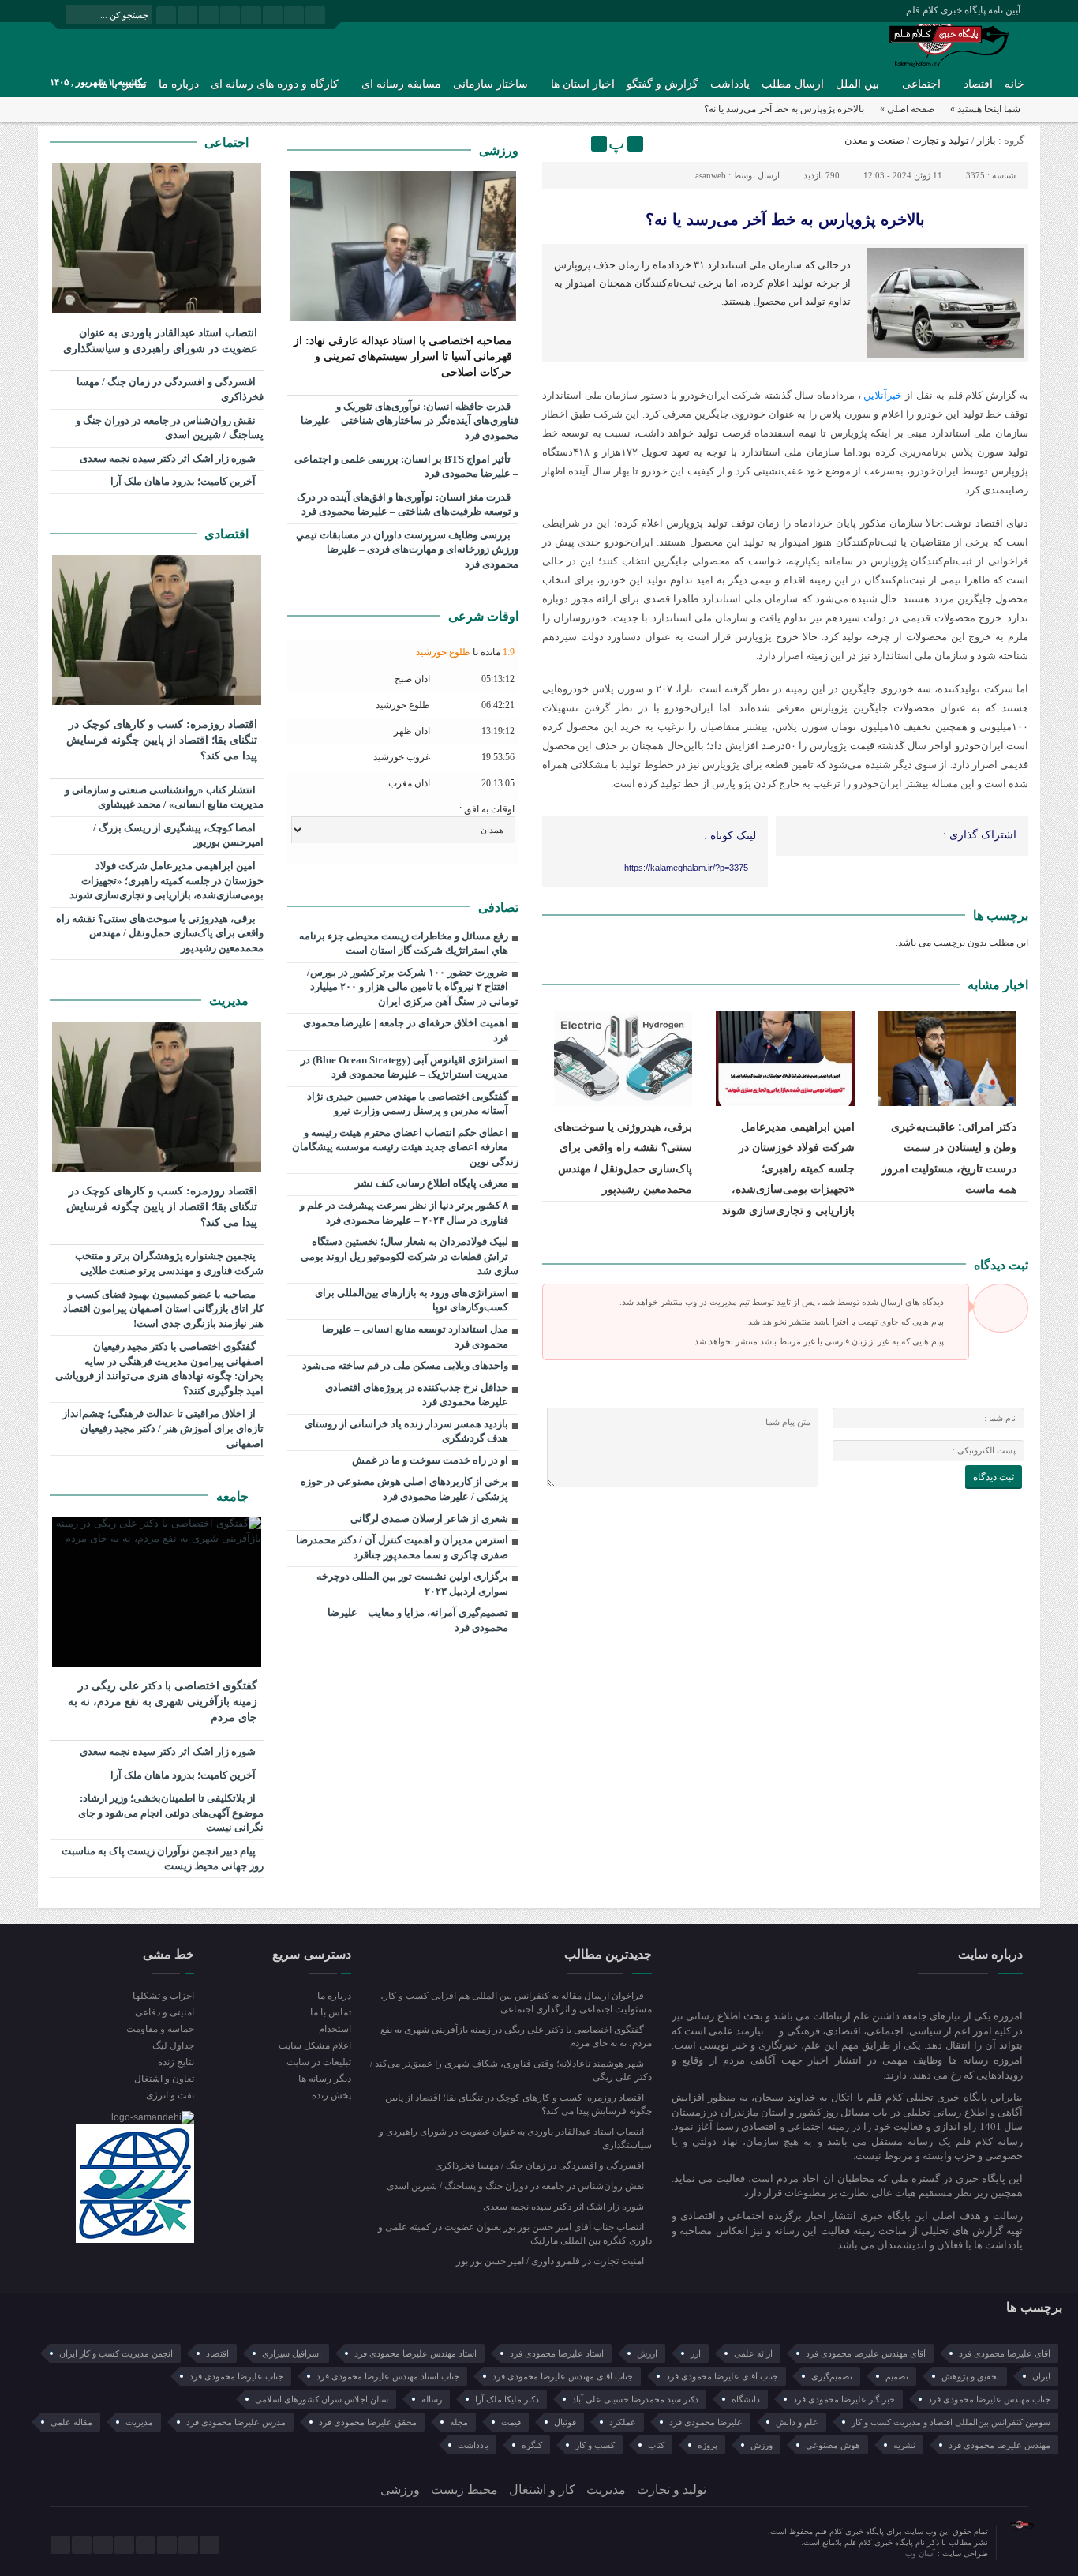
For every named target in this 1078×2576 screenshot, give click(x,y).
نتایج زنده (176, 2062)
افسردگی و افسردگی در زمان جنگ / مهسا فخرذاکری (170, 389)
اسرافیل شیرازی (292, 2353)
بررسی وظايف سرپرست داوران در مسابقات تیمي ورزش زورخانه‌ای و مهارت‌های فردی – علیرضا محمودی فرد (407, 549)
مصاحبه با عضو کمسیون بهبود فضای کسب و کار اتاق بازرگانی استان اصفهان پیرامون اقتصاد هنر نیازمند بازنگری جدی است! (163, 1309)
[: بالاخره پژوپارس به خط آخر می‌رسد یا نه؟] (556, 144)
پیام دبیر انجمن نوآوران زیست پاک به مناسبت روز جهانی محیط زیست (163, 1858)
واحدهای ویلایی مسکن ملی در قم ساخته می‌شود (405, 1365)
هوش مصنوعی (833, 2445)
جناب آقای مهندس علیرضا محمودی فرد (563, 2376)
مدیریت (230, 1001)
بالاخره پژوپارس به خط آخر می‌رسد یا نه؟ (785, 219)
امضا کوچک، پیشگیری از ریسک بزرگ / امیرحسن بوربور (178, 835)
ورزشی (499, 150)
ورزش (762, 2445)
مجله (459, 2422)
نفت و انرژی (170, 2095)
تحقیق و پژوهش (970, 2376)
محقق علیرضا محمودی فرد (368, 2422)
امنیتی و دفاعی (165, 2012)
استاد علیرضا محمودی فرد (557, 2353)
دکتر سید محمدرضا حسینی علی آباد (635, 2399)
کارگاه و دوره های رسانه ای (275, 84)
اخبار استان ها (583, 84)
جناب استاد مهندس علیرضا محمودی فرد (388, 2376)
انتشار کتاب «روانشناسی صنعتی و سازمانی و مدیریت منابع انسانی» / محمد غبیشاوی (164, 797)
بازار (986, 140)
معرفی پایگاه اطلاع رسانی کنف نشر (432, 1183)
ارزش (647, 2353)
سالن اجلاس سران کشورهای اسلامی (322, 2399)
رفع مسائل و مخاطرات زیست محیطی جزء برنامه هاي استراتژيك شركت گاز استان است (404, 943)
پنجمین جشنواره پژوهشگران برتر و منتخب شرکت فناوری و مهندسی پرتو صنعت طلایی (169, 1263)
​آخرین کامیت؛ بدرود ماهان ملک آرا (184, 481)
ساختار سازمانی (490, 84)
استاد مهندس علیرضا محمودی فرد (415, 2353)
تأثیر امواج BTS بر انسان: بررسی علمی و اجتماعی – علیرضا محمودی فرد (406, 467)
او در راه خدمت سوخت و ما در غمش (430, 1460)
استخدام (335, 2029)
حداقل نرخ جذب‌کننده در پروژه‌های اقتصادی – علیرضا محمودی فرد (413, 1395)
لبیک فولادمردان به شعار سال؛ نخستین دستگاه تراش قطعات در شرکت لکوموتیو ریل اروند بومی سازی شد (410, 1256)
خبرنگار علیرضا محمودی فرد (844, 2399)
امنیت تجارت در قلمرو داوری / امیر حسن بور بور (551, 2261)
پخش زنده (331, 2095)
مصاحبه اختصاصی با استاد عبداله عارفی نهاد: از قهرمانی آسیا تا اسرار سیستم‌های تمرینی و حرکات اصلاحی (403, 356)
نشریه (904, 2445)
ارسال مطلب (793, 84)
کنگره (532, 2445)
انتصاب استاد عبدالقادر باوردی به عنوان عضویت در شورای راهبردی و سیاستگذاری (160, 341)
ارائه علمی (753, 2353)
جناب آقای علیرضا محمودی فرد (722, 2376)
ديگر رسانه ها (324, 2079)
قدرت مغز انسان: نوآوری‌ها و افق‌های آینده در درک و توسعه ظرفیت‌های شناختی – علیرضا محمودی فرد (408, 504)
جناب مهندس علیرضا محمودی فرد (989, 2399)
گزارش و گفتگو (663, 84)
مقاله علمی (71, 2422)
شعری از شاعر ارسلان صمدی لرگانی (429, 1519)
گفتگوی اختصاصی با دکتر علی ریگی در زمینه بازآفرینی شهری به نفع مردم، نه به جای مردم (163, 1702)
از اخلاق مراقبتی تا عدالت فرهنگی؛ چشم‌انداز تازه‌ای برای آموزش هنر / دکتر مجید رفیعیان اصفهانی (163, 1428)
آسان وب (921, 2554)
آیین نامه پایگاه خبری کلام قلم (963, 10)
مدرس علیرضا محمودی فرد (236, 2422)
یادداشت (730, 84)
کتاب (656, 2445)
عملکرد (623, 2422)
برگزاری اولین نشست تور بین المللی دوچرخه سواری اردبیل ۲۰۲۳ (412, 1584)
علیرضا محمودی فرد (706, 2422)
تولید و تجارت (941, 140)
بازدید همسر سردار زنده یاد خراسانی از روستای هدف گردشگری (406, 1431)
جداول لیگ (173, 2045)
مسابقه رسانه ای (401, 84)
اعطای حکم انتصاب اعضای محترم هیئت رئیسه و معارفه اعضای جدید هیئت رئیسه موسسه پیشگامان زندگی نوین (405, 1147)
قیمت (511, 2422)
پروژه (707, 2445)
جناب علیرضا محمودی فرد (236, 2376)
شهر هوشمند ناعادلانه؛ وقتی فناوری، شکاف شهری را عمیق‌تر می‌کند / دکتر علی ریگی (511, 2070)
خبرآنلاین (883, 395)
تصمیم (897, 2376)
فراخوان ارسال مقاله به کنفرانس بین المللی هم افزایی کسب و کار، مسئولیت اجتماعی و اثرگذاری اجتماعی (516, 2002)
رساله (432, 2399)
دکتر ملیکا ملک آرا (507, 2399)
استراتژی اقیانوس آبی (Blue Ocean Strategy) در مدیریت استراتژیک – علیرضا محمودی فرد (404, 1067)
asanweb (711, 175)
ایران (1041, 2376)
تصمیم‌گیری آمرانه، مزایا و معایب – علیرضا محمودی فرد (418, 1620)
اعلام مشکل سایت (314, 2045)
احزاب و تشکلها (163, 1996)
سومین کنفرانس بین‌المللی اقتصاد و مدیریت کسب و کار (951, 2422)
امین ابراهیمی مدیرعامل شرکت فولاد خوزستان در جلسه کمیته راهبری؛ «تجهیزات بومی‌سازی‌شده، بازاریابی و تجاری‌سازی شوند (788, 1168)
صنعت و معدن (874, 140)
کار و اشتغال (542, 2490)
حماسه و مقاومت (160, 2029)
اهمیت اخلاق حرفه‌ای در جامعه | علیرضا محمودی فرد (406, 1030)
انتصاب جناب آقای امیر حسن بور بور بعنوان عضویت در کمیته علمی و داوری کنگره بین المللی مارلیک (515, 2234)
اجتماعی (921, 84)
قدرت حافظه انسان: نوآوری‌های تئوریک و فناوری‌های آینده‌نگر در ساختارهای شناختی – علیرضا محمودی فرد (410, 421)
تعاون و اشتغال (164, 2079)
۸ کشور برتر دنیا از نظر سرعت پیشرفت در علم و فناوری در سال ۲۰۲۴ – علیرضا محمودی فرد (404, 1213)
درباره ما (179, 84)
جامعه (234, 1496)
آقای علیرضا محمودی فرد (1005, 2353)
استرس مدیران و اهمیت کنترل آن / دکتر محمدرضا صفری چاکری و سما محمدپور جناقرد (402, 1547)
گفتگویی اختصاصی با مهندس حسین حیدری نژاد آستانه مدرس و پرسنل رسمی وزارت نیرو (408, 1104)
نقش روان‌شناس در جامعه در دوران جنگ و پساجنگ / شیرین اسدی (170, 428)
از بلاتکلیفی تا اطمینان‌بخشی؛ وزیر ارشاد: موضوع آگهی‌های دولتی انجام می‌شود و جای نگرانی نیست (171, 1813)
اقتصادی (228, 534)
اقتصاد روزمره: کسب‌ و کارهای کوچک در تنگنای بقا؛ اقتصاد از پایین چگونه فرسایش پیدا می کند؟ (162, 740)
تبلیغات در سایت (318, 2062)
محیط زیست (464, 2490)
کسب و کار (595, 2445)
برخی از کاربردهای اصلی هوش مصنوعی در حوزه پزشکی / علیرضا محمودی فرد (404, 1489)
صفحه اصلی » (907, 109)
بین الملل (857, 84)
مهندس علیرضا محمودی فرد (999, 2445)
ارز (696, 2353)
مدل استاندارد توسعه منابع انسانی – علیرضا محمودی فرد (415, 1337)
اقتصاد (978, 84)
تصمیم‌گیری (832, 2376)
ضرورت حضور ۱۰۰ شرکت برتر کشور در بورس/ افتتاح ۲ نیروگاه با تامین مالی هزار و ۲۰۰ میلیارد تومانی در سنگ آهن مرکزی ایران (413, 987)
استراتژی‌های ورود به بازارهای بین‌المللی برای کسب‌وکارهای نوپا (412, 1300)
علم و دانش (797, 2422)
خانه (1014, 84)
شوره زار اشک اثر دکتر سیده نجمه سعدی (169, 458)
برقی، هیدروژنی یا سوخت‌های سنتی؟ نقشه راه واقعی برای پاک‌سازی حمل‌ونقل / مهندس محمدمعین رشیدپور (160, 933)
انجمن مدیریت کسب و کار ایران (116, 2353)
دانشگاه (746, 2399)
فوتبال (565, 2422)
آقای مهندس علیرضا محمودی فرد (866, 2353)
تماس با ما (330, 2012)
